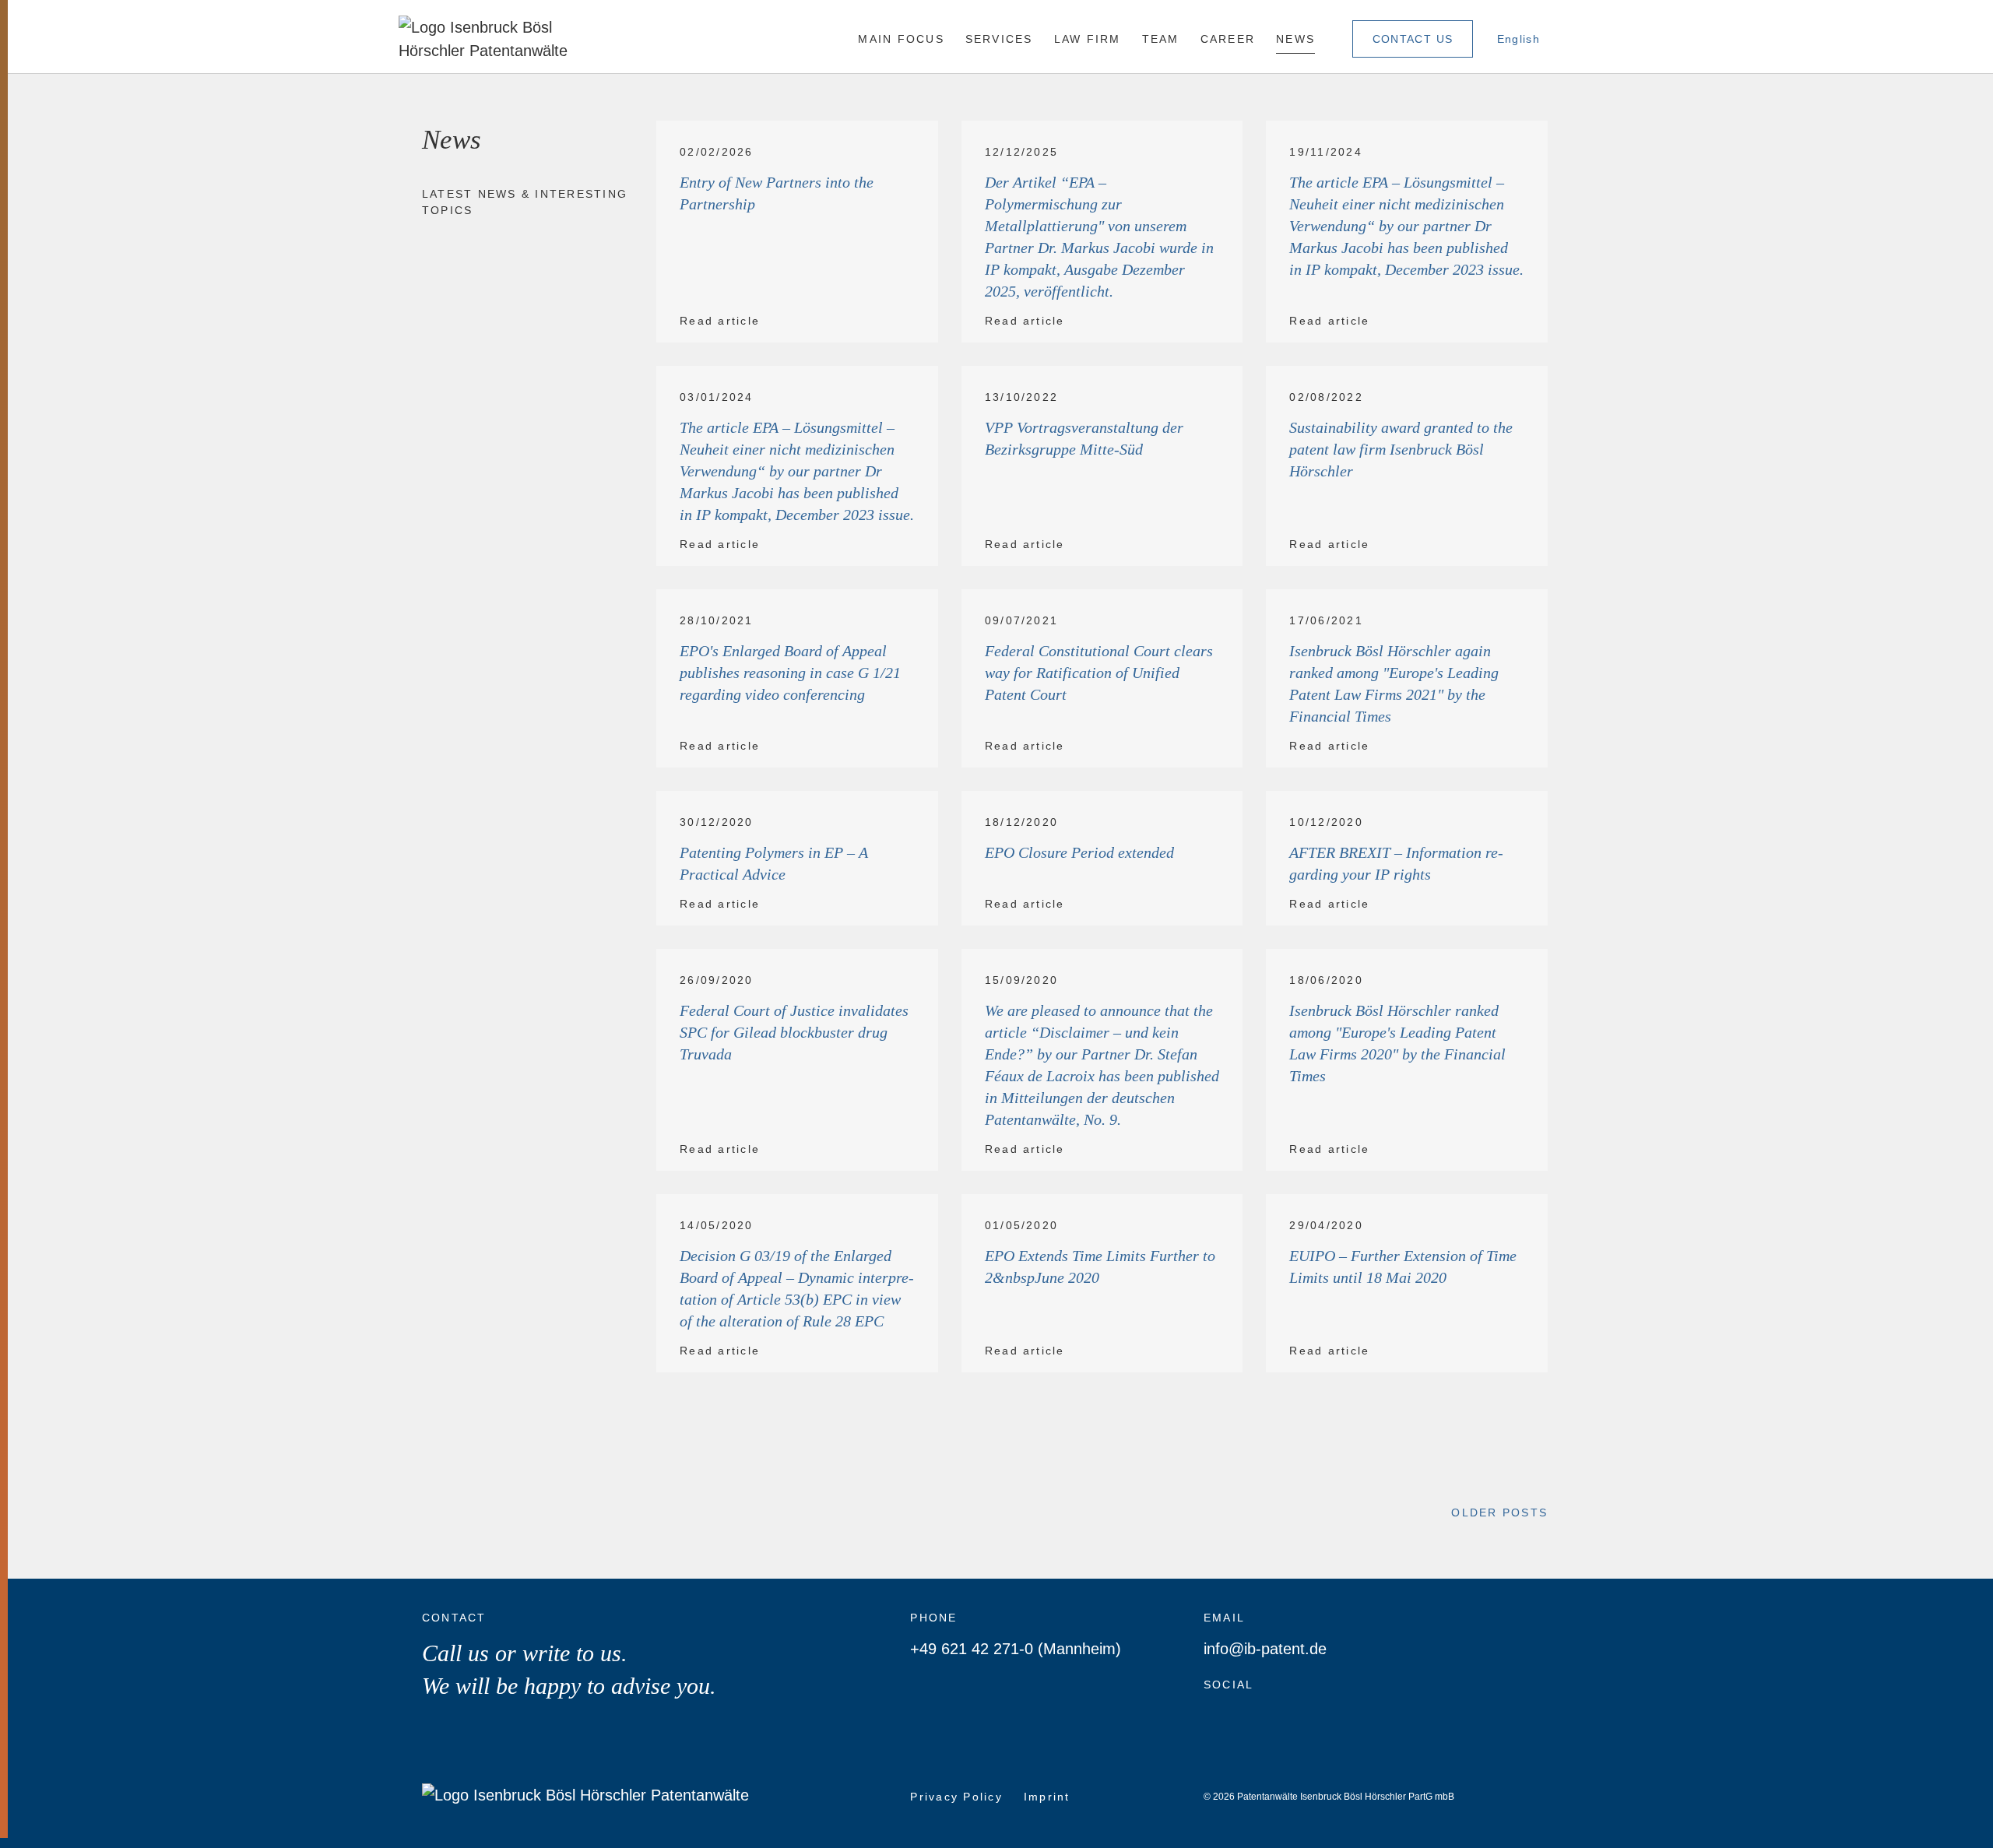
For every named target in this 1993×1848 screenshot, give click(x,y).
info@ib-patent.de (1265, 1649)
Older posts (1499, 1512)
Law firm (1088, 39)
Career (1228, 39)
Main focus (901, 39)
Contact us (1413, 39)
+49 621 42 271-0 (972, 1649)
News (1295, 39)
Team (1161, 39)
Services (999, 39)
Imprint (1047, 1797)
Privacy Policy (956, 1797)
